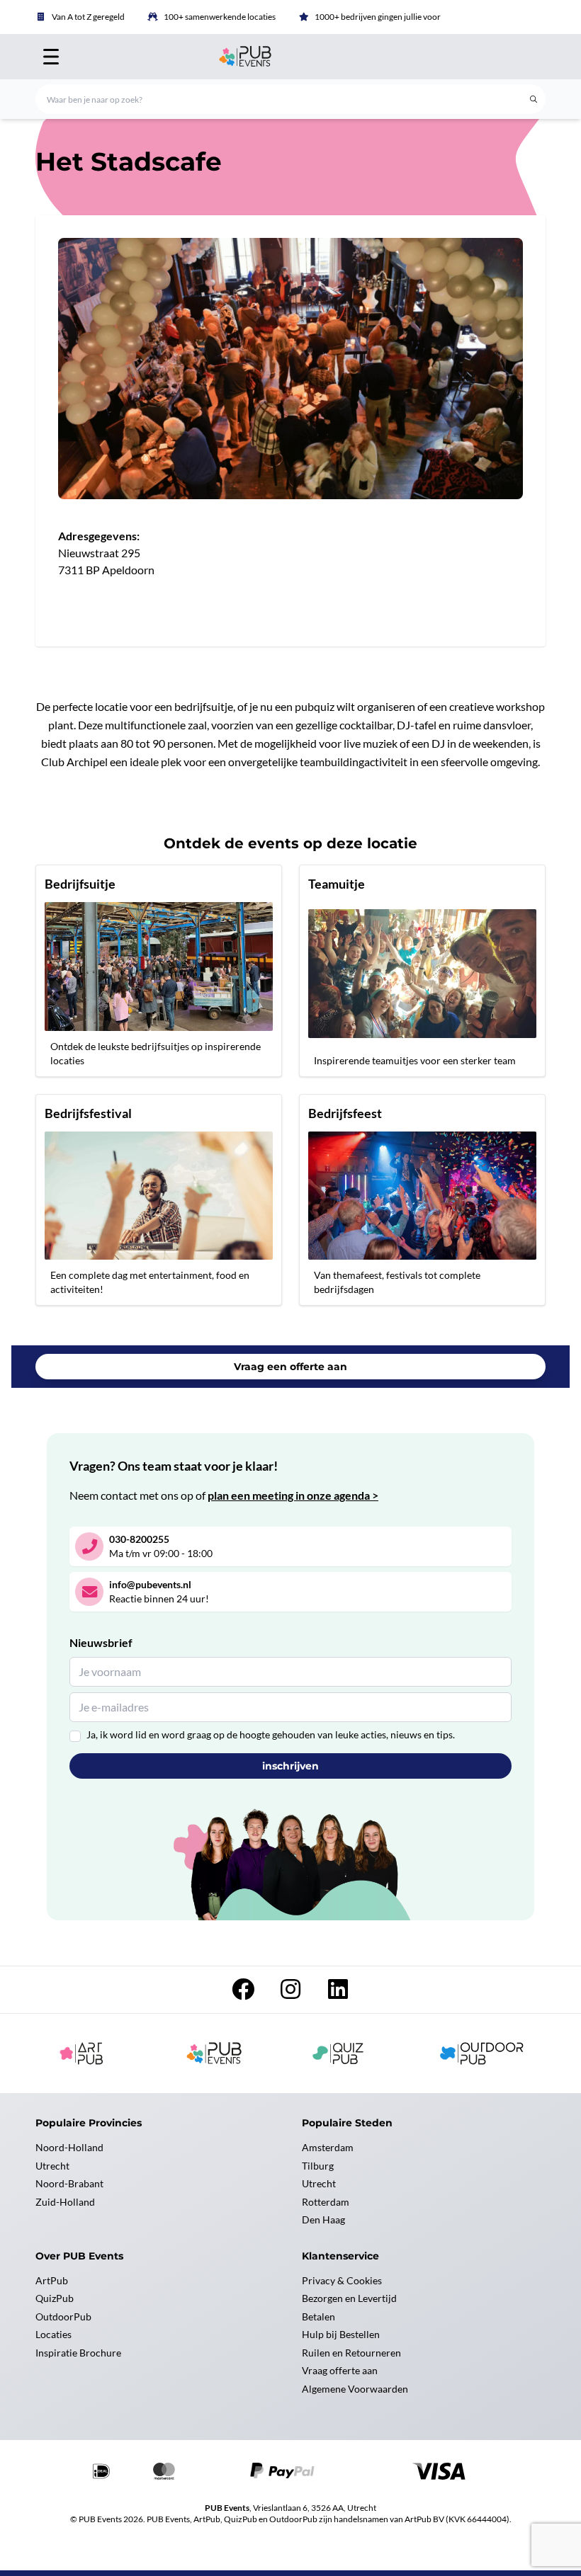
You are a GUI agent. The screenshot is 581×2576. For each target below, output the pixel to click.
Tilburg (318, 2166)
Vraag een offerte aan (290, 1367)
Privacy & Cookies (342, 2280)
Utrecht (52, 2166)
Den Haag (323, 2219)
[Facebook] (244, 1993)
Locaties (53, 2334)
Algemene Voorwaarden (355, 2389)
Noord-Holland (69, 2147)
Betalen (318, 2316)
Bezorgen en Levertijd (349, 2298)
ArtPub (52, 2280)
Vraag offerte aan (340, 2370)
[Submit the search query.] (534, 99)
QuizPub (55, 2298)
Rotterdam (326, 2202)
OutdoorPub (63, 2316)
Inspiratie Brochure (78, 2353)
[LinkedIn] (338, 1993)
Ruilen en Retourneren (351, 2353)
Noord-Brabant (69, 2183)
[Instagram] (292, 1993)
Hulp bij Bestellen (341, 2334)
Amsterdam (328, 2147)
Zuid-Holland (65, 2202)
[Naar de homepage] (290, 57)
